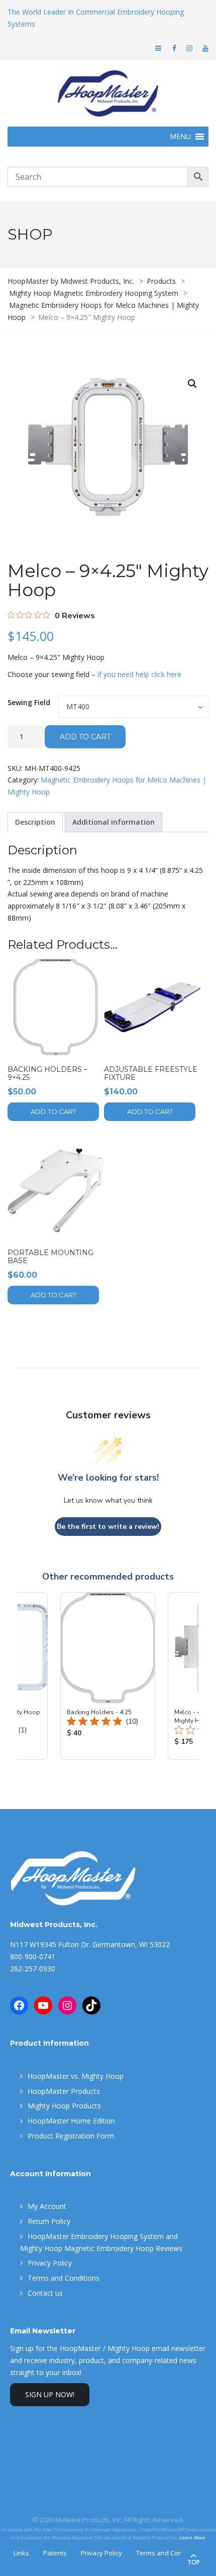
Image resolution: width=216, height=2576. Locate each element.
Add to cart (85, 737)
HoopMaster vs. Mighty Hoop (76, 2076)
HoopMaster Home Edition (71, 2121)
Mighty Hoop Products (64, 2106)
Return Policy (49, 2221)
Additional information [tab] (114, 822)
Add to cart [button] (53, 1111)
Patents (55, 2553)
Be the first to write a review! (108, 1527)
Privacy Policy (50, 2263)
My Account (47, 2206)
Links (21, 2553)
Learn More (192, 2538)
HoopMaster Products (64, 2091)
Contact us (45, 2293)
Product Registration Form (71, 2136)
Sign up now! (50, 2394)
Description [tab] (35, 822)
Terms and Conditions (64, 2278)
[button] (192, 384)
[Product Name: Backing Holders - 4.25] (108, 1676)
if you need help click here (139, 674)
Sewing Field (29, 702)
